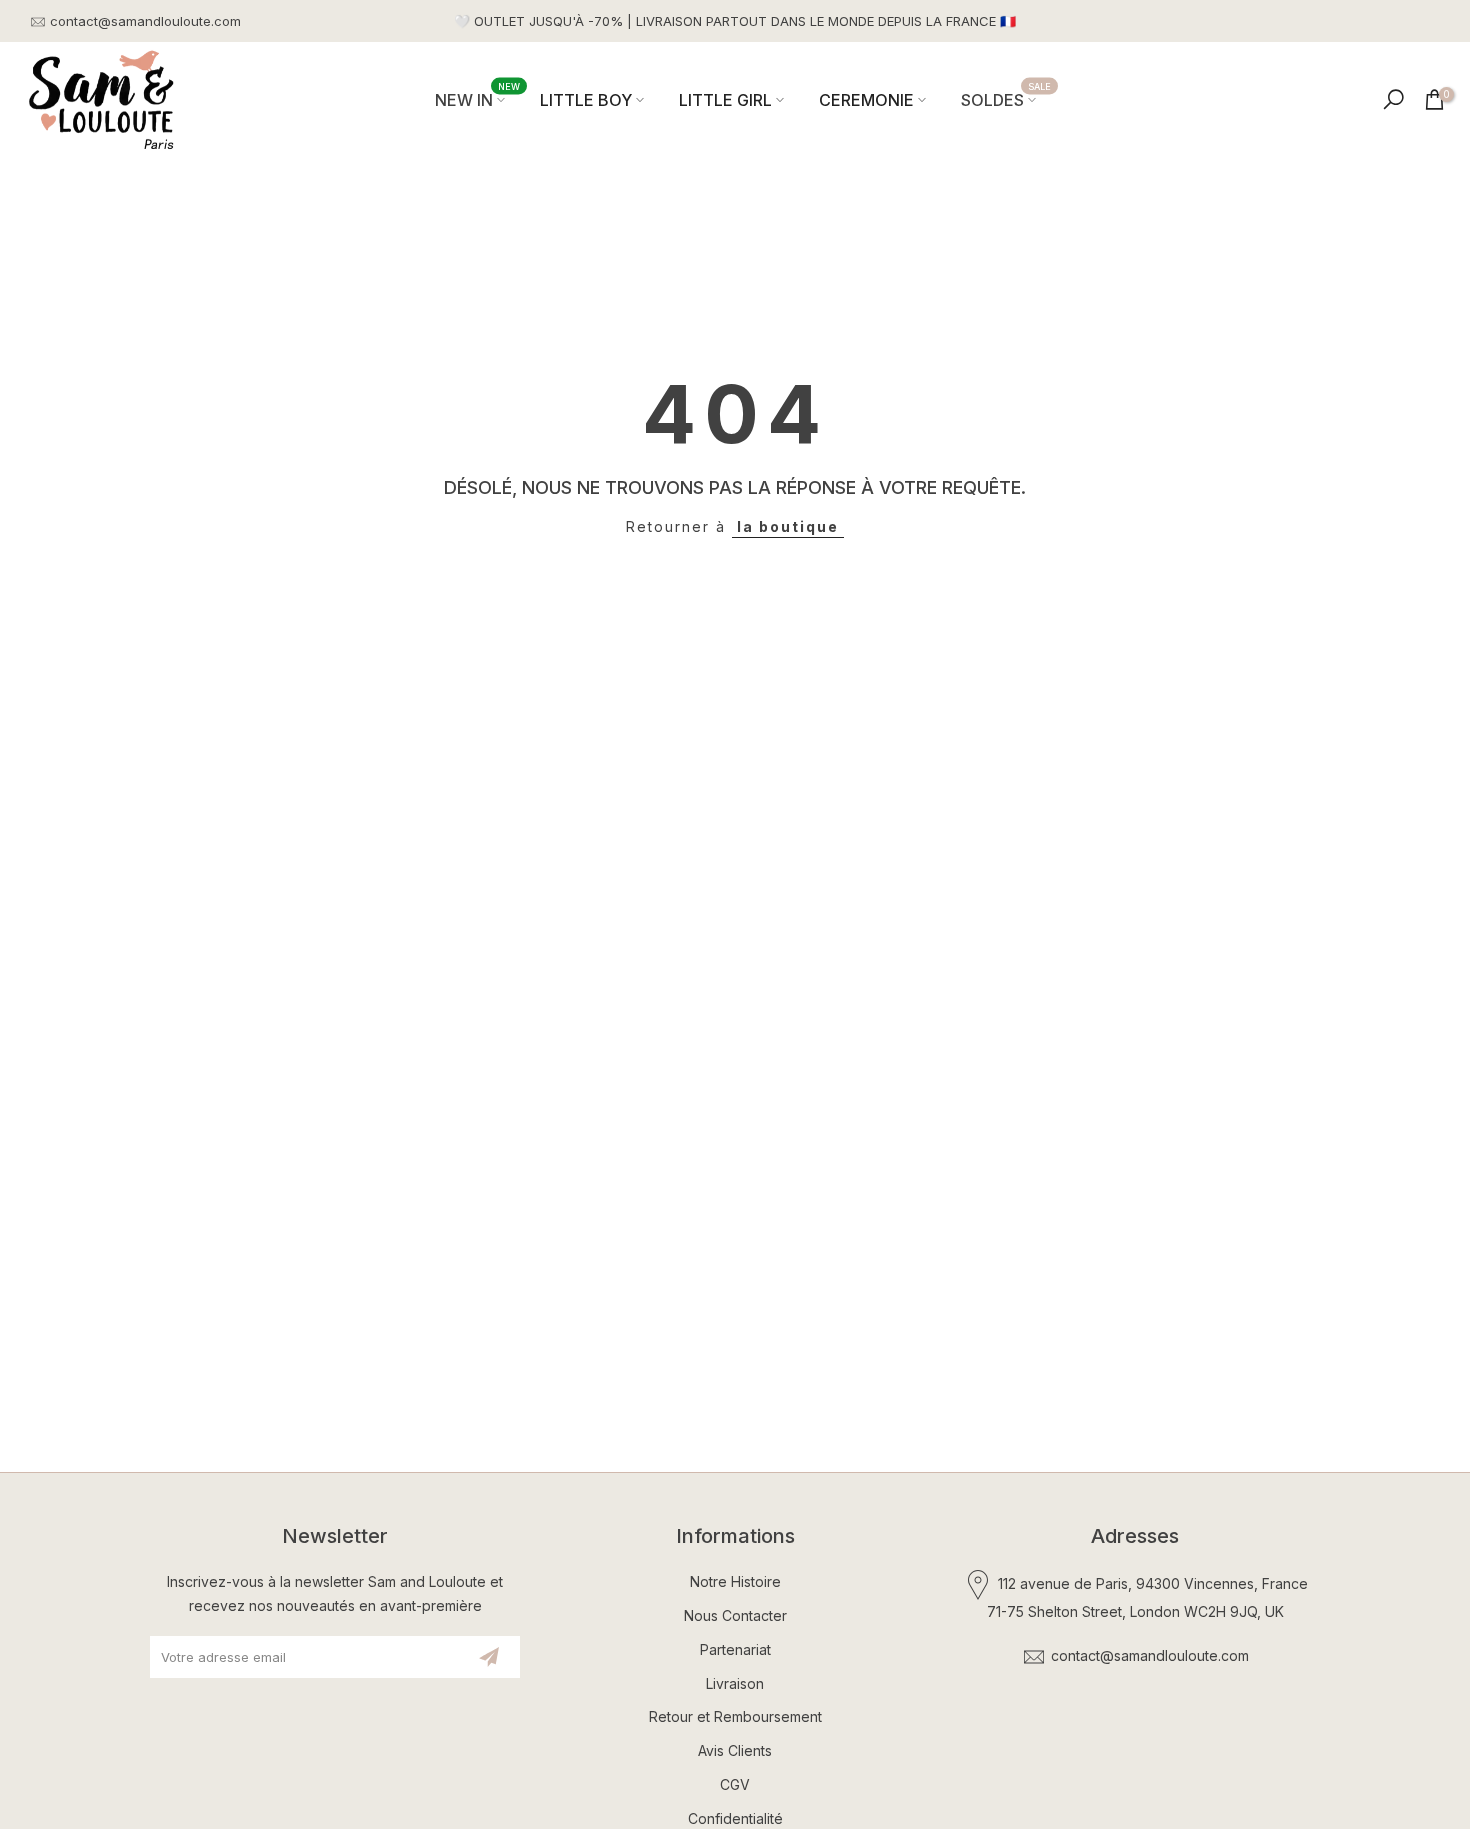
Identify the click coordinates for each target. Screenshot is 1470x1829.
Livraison (735, 1683)
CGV (735, 1784)
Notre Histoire (735, 1581)
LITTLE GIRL (725, 100)
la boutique (788, 526)
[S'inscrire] (489, 1657)
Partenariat (735, 1649)
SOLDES (1006, 98)
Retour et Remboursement (735, 1716)
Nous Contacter (735, 1615)
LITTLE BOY (586, 100)
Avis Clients (735, 1750)
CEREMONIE (866, 100)
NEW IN (478, 98)
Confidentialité (735, 1818)
